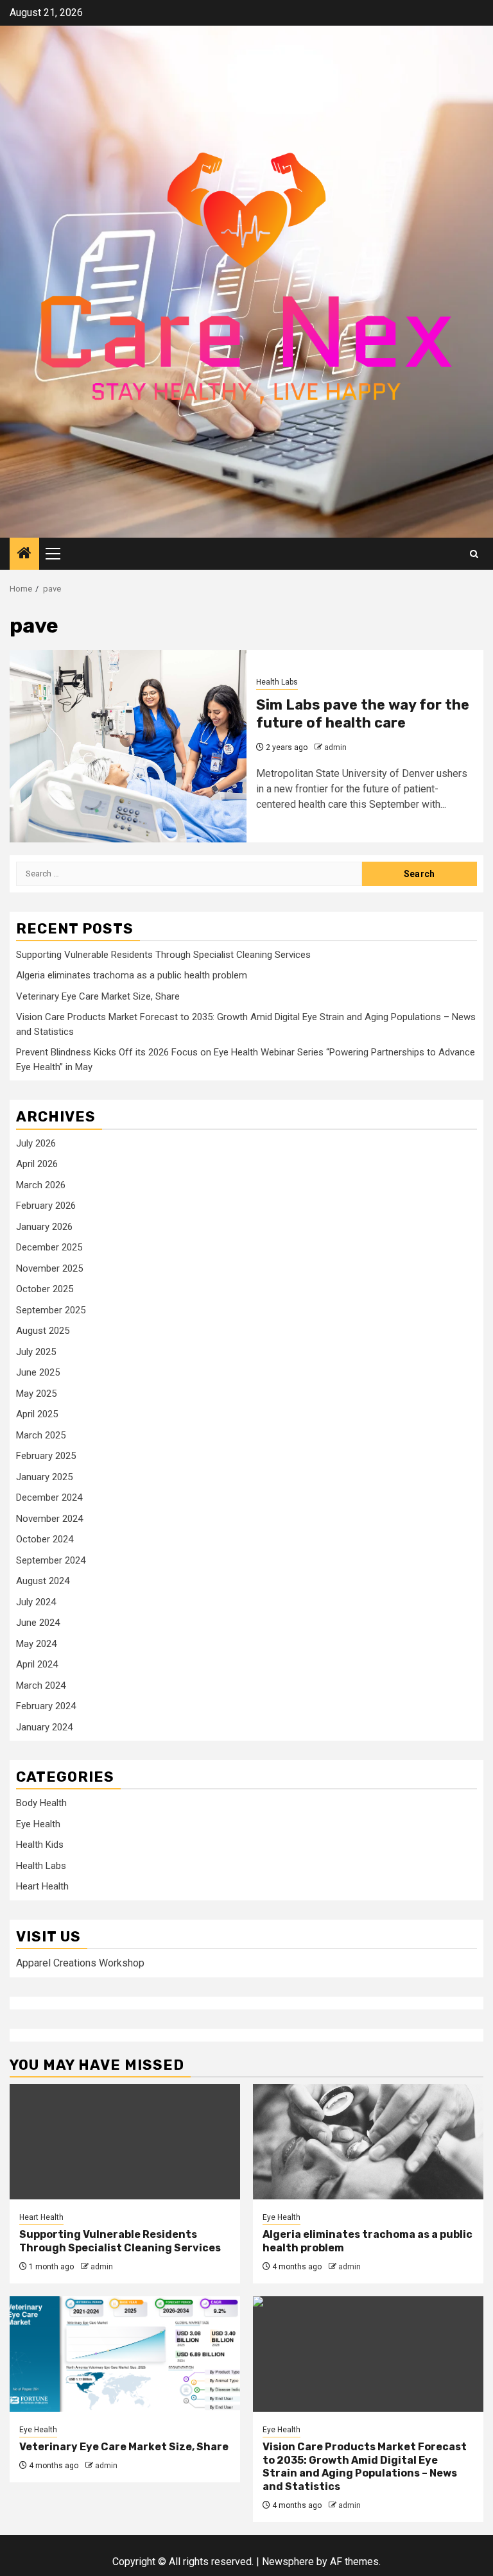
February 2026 (46, 1206)
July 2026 (36, 1143)
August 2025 (43, 1331)
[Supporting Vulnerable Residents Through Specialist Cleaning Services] (125, 2142)
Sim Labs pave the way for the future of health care (363, 714)
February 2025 (46, 1456)
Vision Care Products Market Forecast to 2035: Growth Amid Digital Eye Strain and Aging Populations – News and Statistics (365, 2467)
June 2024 (38, 1623)
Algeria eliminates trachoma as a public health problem (132, 975)
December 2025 (49, 1247)
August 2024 (43, 1581)
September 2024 (51, 1560)
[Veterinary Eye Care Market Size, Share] (125, 2354)
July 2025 (36, 1352)
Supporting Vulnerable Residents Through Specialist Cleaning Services (163, 955)
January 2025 (44, 1477)
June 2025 (38, 1372)
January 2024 (44, 1727)
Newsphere (288, 2562)
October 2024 (45, 1539)
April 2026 (37, 1164)
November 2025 (49, 1268)
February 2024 (46, 1706)
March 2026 (41, 1185)
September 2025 (51, 1310)
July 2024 (36, 1602)
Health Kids (40, 1845)
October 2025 (45, 1289)
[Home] (24, 554)
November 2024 (49, 1519)
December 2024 (49, 1497)
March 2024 (41, 1685)
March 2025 (41, 1435)
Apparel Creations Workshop (80, 1963)
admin (335, 747)
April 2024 (37, 1664)
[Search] (474, 554)
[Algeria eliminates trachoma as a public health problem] (368, 2142)
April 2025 (37, 1414)
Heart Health (42, 1886)
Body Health (41, 1803)
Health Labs (277, 682)
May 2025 (36, 1394)
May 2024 (36, 1644)
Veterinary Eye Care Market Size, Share (98, 996)
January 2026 (44, 1227)
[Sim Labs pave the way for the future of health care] (128, 746)
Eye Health (38, 1824)
